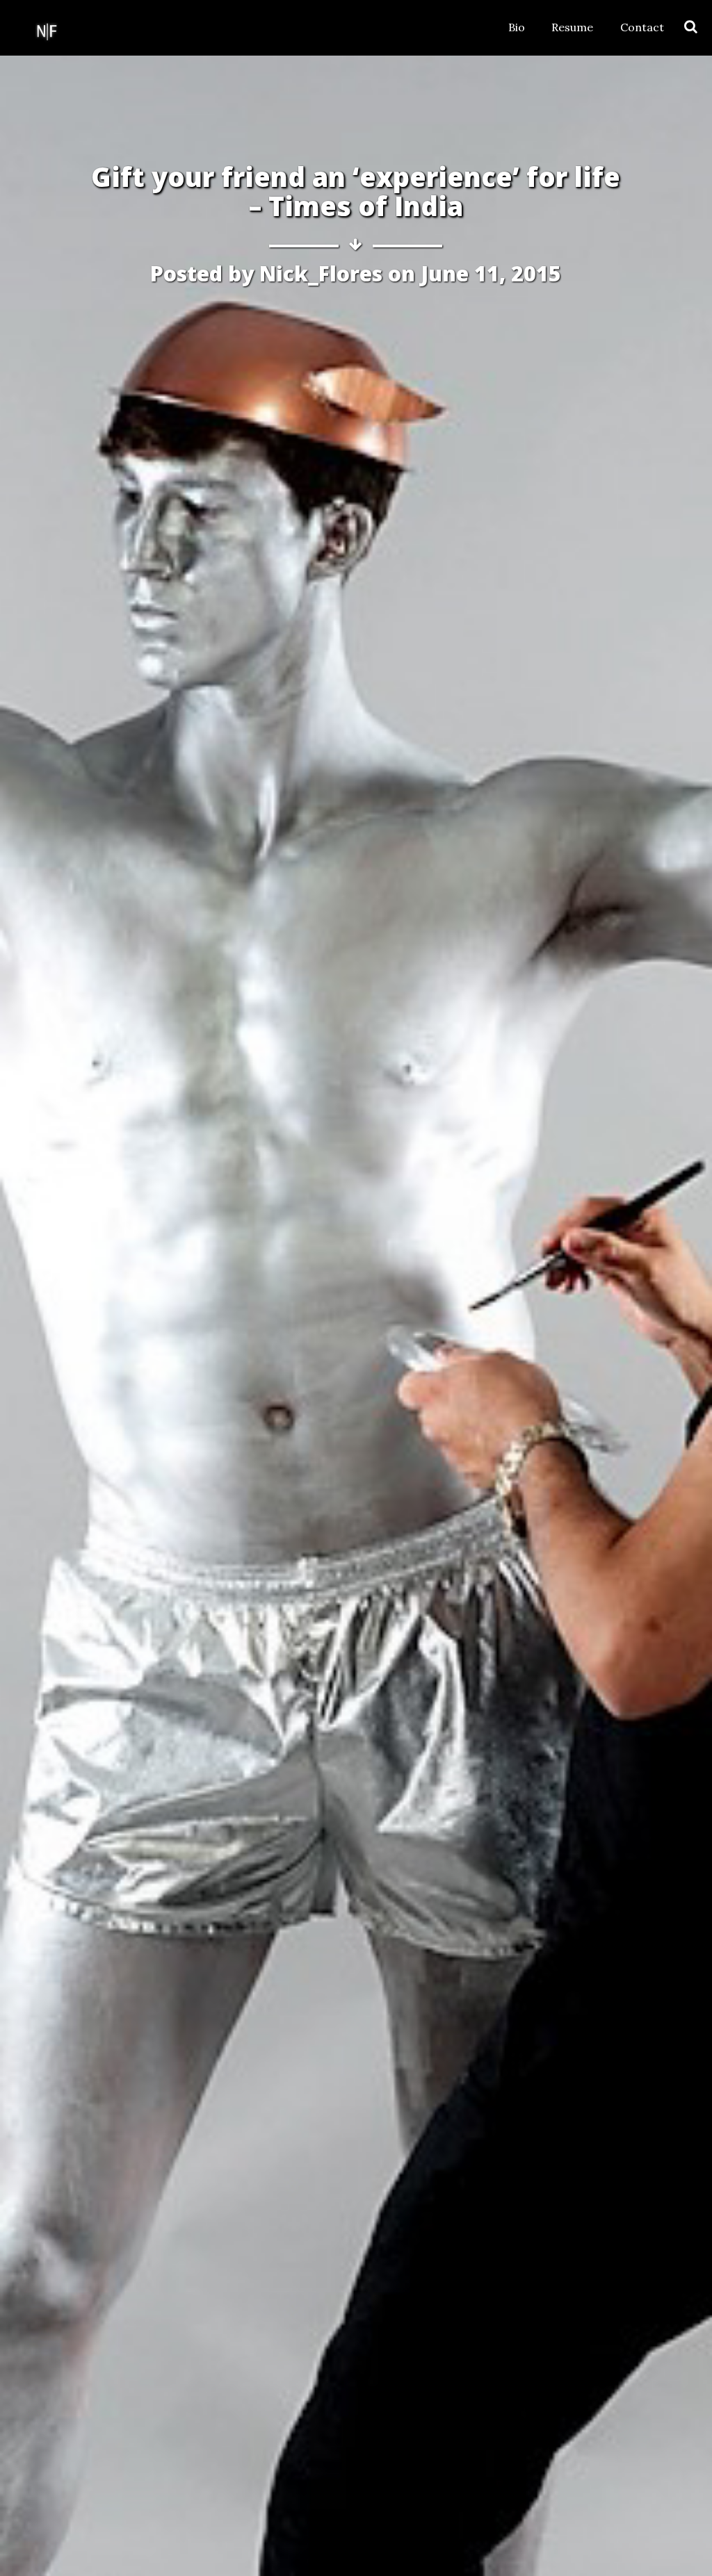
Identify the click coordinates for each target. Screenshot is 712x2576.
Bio (517, 27)
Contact (642, 27)
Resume (572, 27)
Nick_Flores (321, 273)
